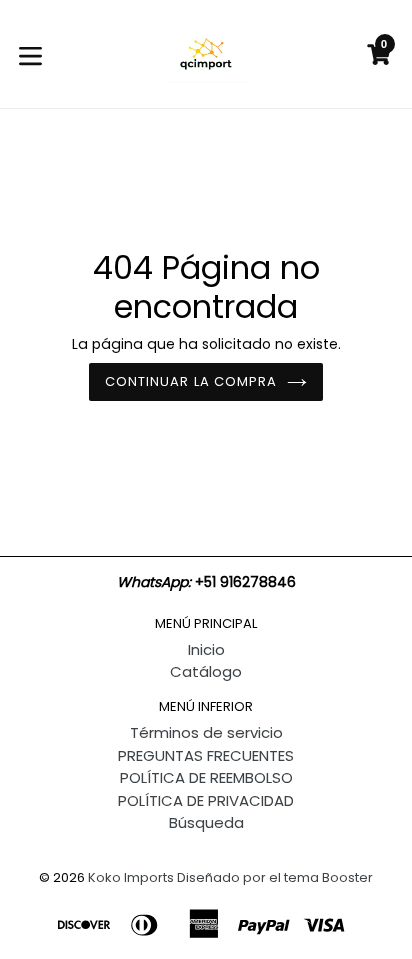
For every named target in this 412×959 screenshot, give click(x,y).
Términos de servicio (206, 732)
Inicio (206, 649)
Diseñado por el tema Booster (275, 877)
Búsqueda (206, 822)
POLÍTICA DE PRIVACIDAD (206, 800)
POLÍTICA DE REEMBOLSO (206, 777)
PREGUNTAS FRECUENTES (206, 755)
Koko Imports (131, 877)
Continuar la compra (191, 381)
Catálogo (206, 671)
